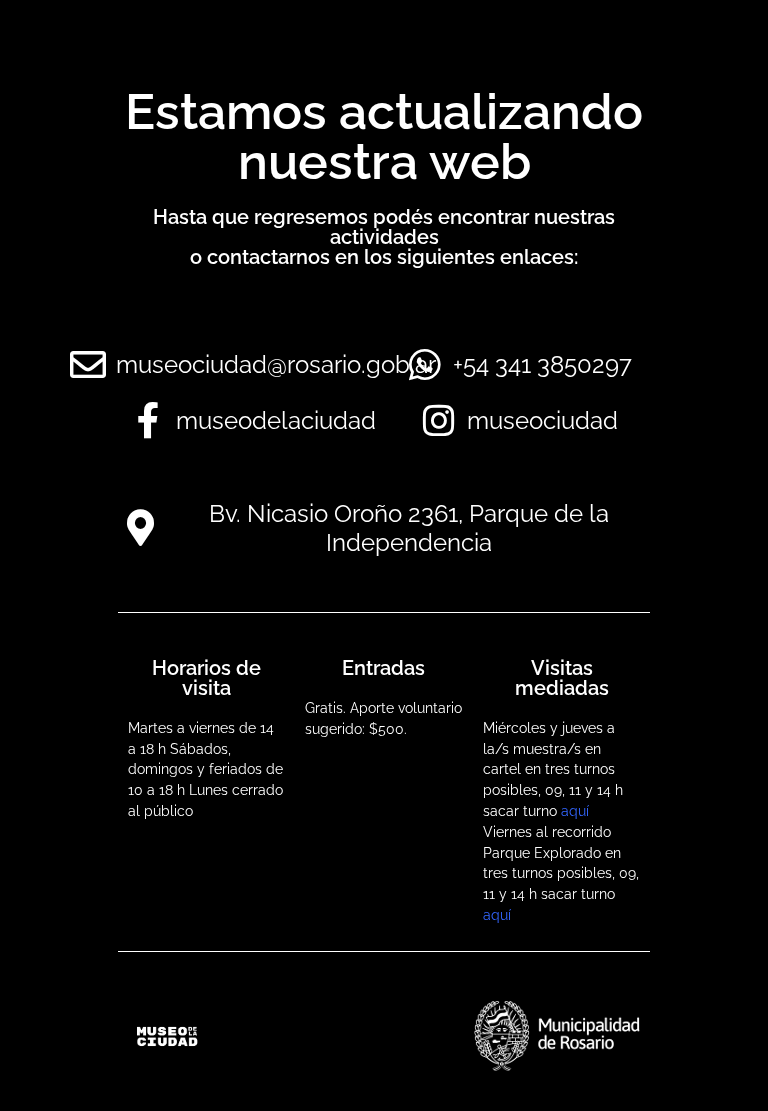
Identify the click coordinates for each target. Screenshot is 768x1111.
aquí (575, 811)
